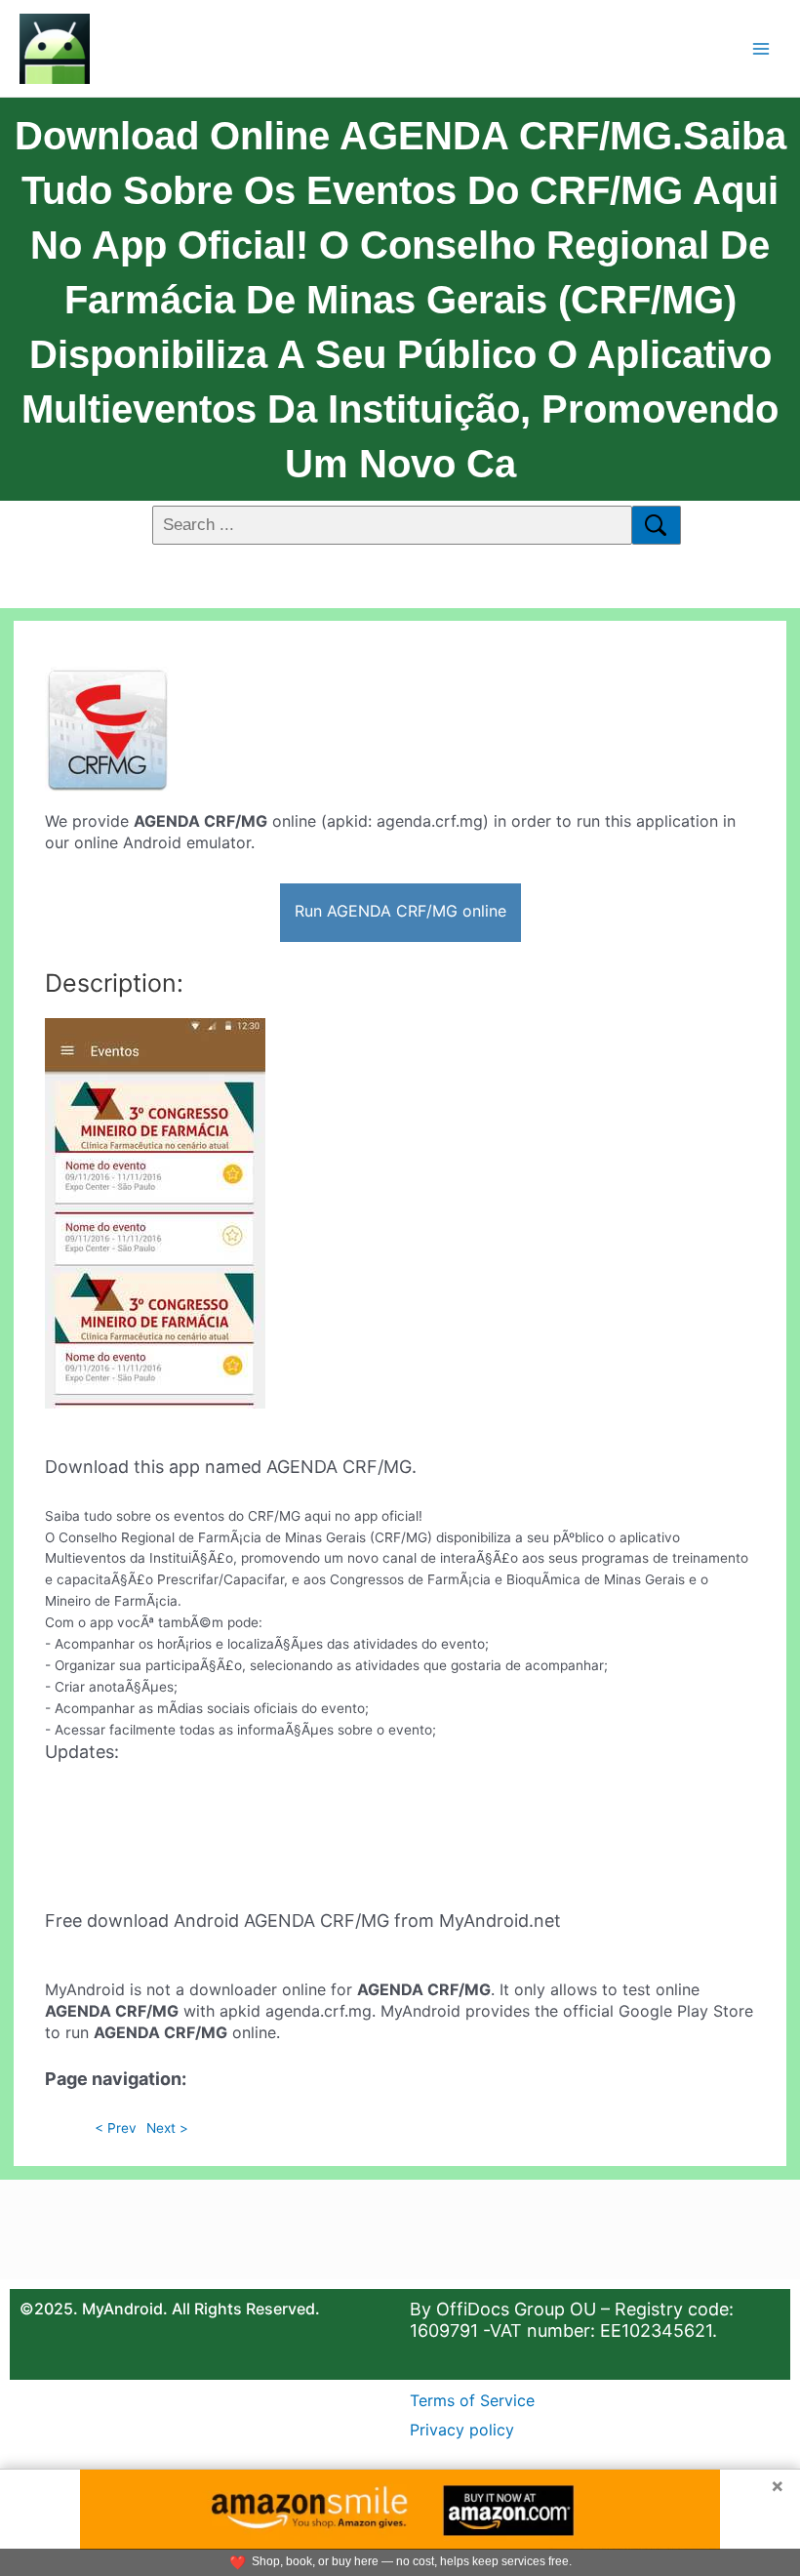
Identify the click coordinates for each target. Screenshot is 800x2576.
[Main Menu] (761, 48)
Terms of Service (472, 2400)
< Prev (116, 2128)
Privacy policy (462, 2430)
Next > (167, 2128)
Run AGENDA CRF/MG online (400, 911)
